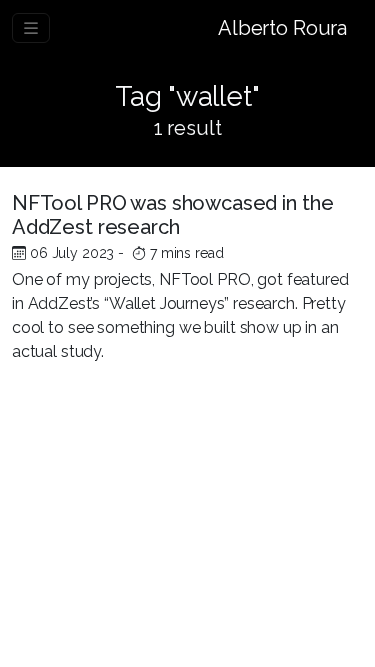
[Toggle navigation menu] (31, 28)
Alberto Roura (282, 28)
